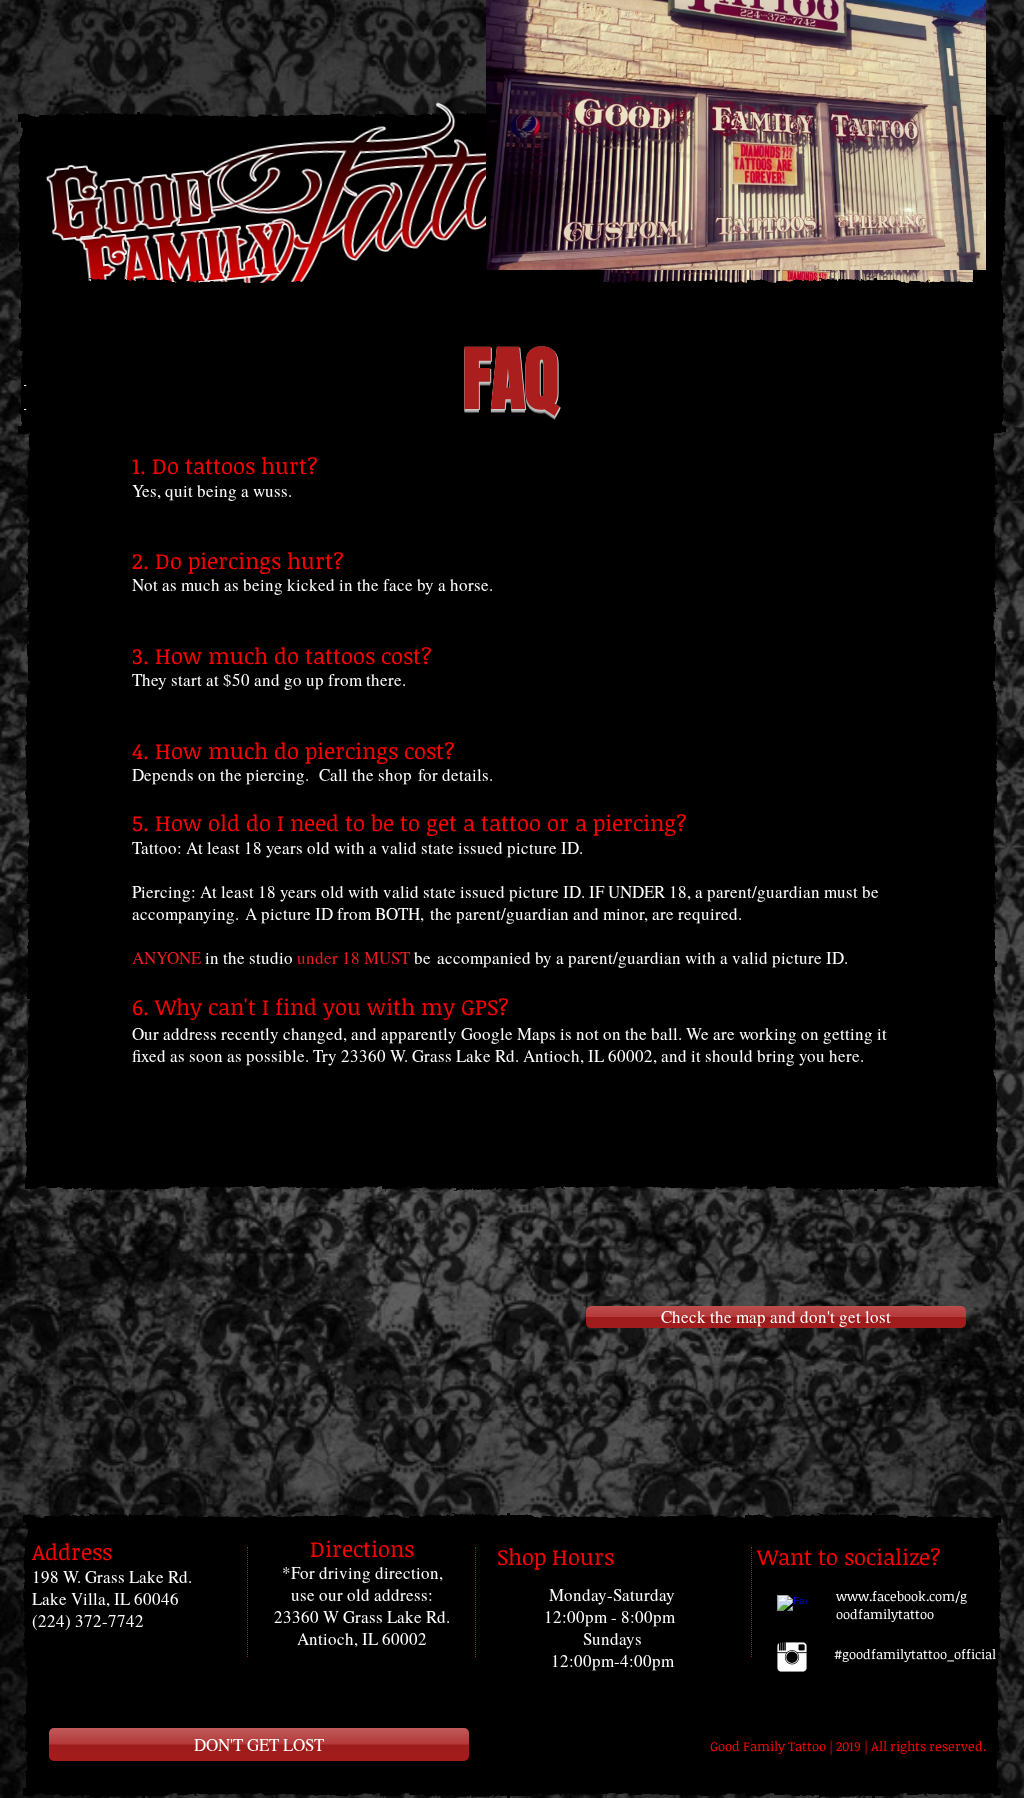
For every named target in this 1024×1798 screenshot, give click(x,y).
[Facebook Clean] (792, 1610)
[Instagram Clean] (792, 1657)
